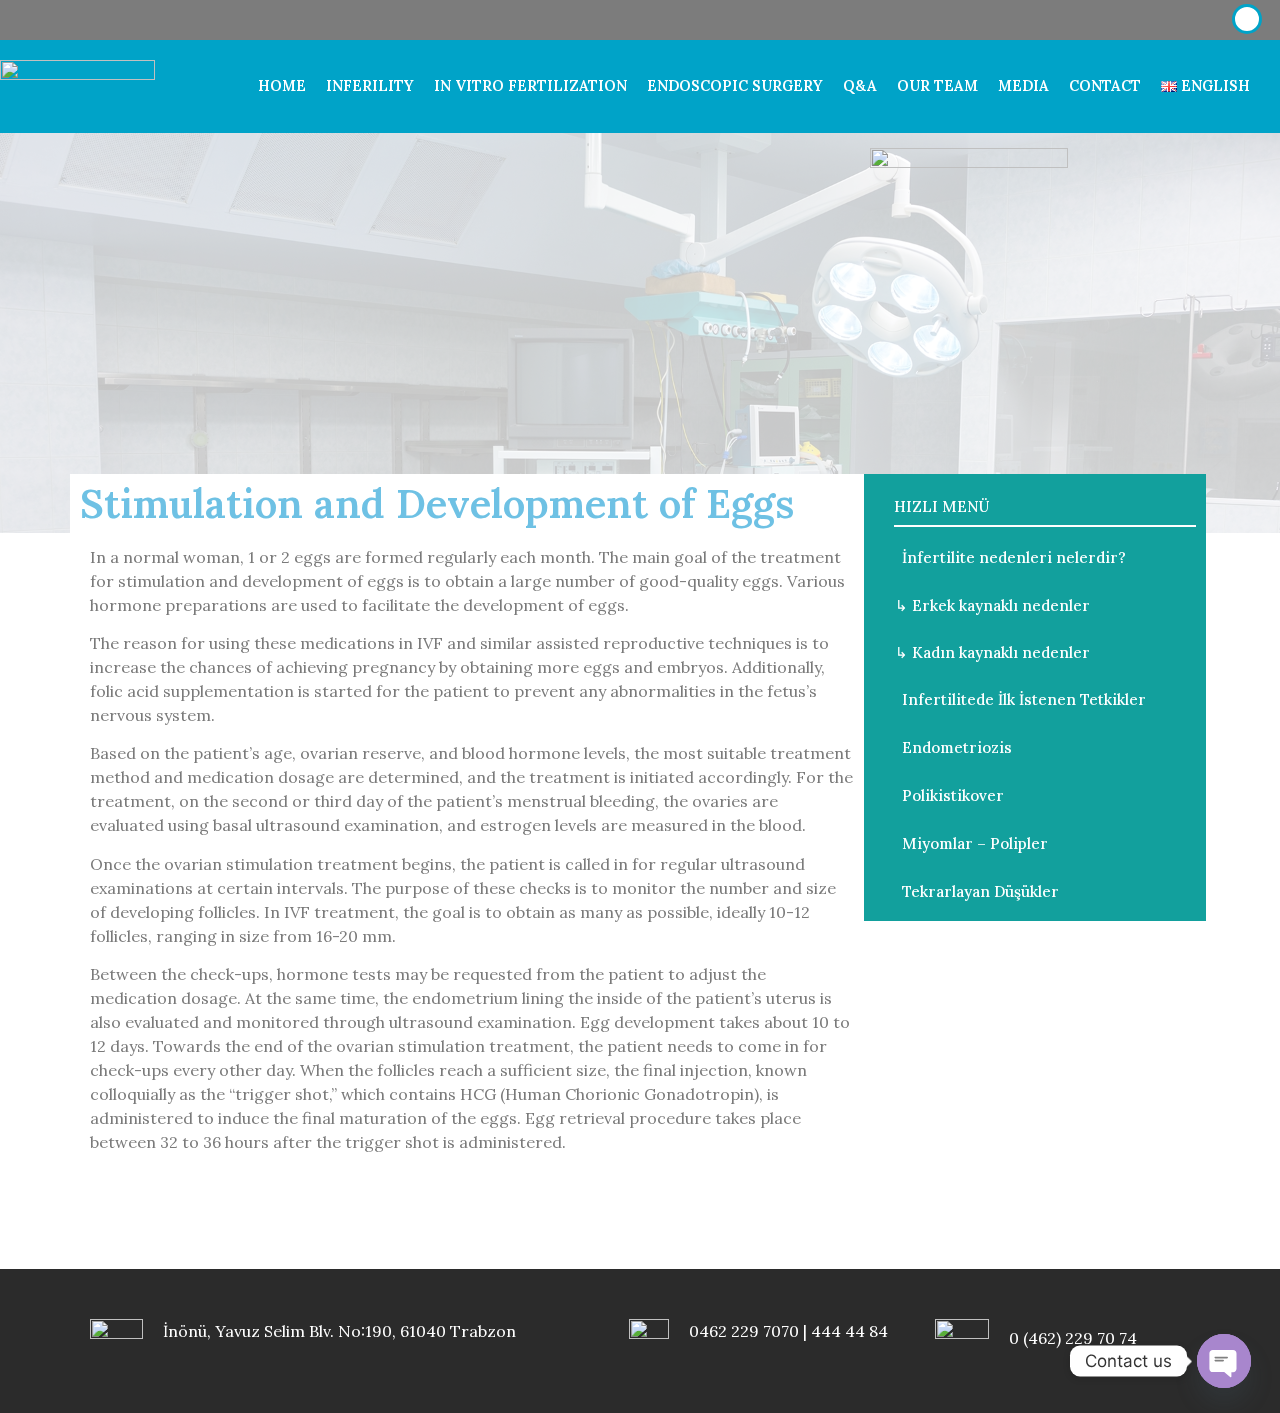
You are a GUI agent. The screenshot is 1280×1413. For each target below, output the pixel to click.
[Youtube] (1196, 20)
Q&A (860, 86)
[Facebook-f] (1110, 20)
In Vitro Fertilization (530, 86)
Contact (1105, 86)
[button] (1005, 557)
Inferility (370, 86)
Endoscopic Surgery (735, 86)
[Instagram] (1153, 20)
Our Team (937, 86)
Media (1023, 86)
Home (282, 86)
